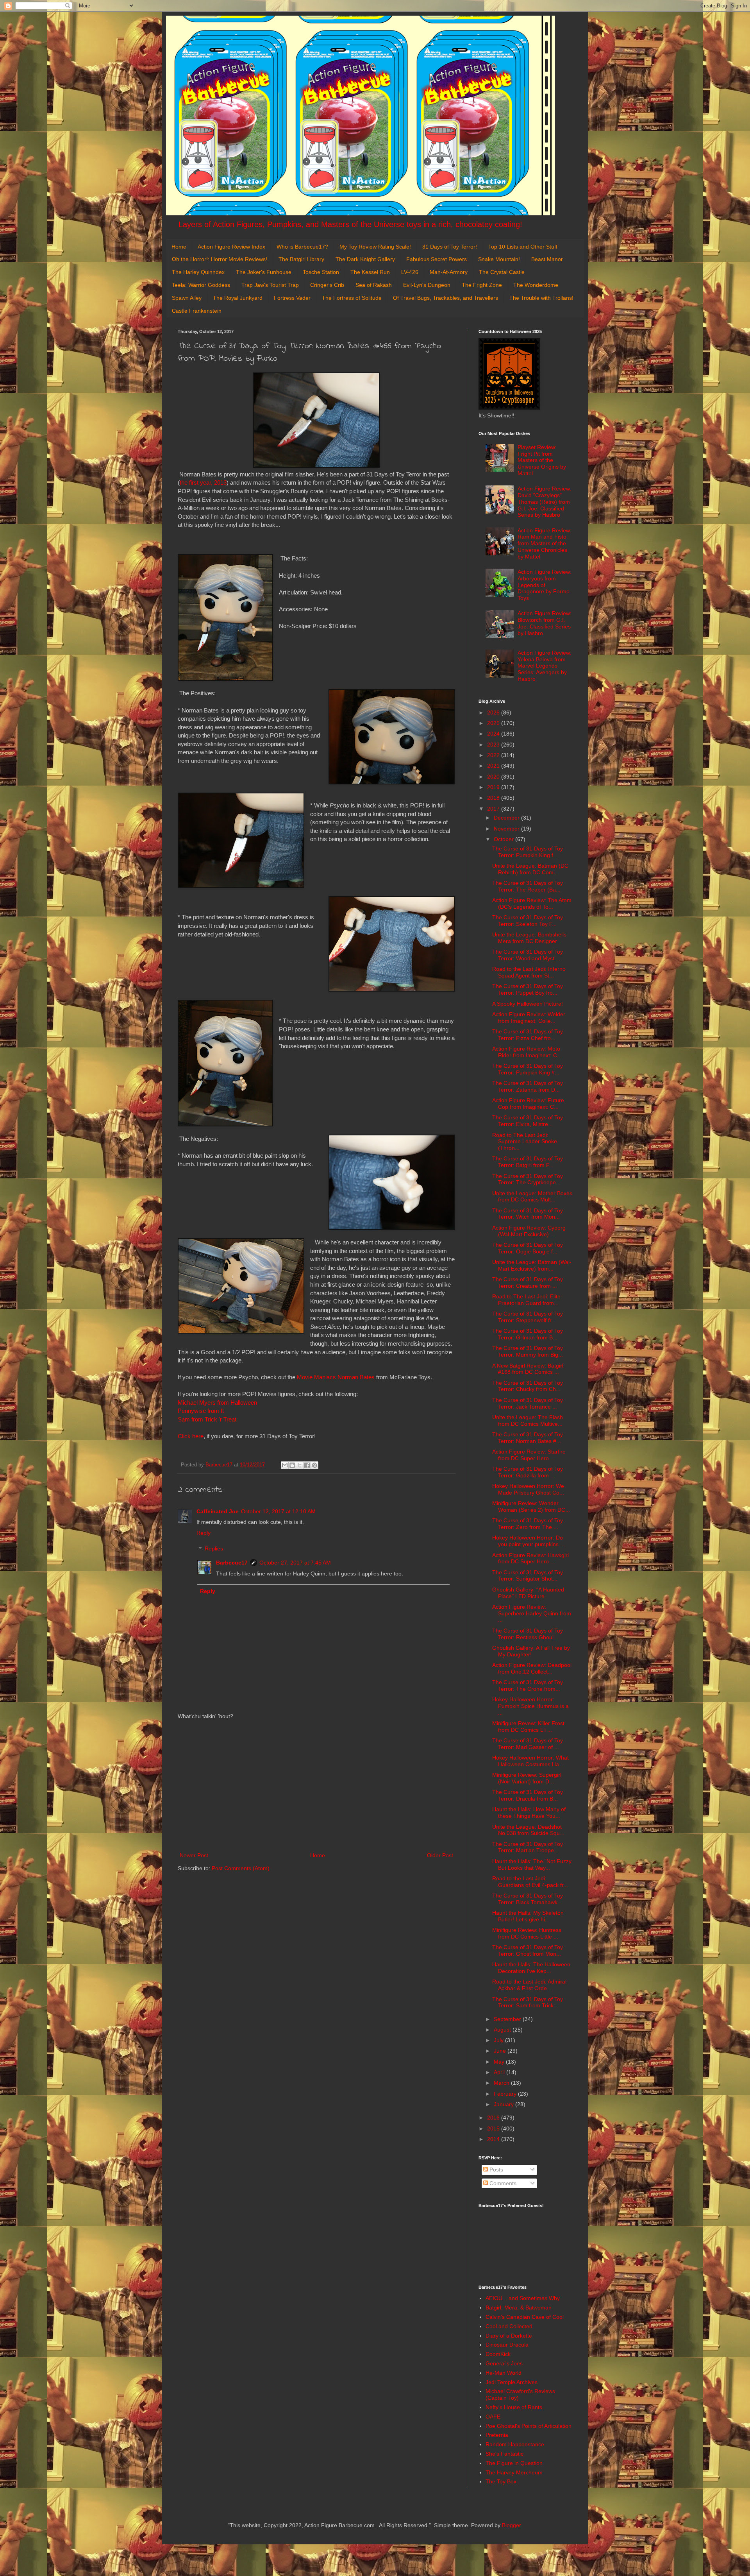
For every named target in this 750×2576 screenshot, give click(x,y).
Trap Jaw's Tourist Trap (270, 285)
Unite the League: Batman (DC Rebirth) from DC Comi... (530, 869)
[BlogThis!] (292, 1465)
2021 (494, 766)
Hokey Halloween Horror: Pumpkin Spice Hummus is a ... (530, 1706)
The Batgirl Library (301, 259)
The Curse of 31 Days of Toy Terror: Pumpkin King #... (528, 1069)
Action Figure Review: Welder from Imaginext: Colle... (529, 1018)
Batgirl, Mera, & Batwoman (519, 2307)
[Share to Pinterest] (314, 1465)
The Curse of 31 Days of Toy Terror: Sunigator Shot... (528, 1576)
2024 (494, 734)
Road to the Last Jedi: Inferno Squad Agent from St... (529, 972)
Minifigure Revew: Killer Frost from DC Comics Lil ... (528, 1727)
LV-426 (410, 272)
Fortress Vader (292, 298)
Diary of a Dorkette (509, 2336)
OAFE (493, 2417)
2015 (494, 2128)
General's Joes (504, 2363)
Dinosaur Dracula (507, 2345)
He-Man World (504, 2373)
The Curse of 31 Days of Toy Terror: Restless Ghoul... (528, 1634)
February (506, 2094)
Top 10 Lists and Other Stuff (523, 247)
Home (179, 247)
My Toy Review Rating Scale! (375, 247)
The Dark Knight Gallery (365, 259)
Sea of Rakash (374, 285)
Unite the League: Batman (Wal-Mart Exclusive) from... (532, 1265)
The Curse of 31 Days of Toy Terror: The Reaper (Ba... (528, 886)
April (500, 2072)
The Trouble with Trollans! (541, 298)
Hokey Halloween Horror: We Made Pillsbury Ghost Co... (528, 1489)
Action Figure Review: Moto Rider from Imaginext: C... (527, 1052)
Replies (214, 1549)
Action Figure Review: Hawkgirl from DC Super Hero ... (530, 1558)
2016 (494, 2118)
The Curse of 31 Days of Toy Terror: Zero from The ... (528, 1524)
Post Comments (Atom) (241, 1868)
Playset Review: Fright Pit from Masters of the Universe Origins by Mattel (542, 460)
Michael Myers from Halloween (217, 1403)
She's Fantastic (504, 2454)
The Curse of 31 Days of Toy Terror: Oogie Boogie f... (528, 1248)
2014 (494, 2139)
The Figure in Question (514, 2463)
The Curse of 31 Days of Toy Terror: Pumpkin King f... (528, 852)
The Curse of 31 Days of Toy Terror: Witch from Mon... (528, 1214)
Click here (191, 1436)
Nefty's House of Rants (514, 2407)
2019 (494, 787)
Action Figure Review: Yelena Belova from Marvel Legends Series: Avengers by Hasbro (545, 666)
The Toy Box (501, 2481)
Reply (204, 1533)
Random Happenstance (515, 2444)
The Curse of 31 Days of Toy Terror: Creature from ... (528, 1283)
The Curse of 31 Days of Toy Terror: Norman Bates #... (528, 1438)
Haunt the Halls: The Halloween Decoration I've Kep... (531, 1968)
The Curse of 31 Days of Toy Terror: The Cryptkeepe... (528, 1179)
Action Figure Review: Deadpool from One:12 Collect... (532, 1668)
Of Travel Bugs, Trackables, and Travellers (446, 298)
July (499, 2040)
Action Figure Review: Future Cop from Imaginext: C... (528, 1104)
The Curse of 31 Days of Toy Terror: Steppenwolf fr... (528, 1317)
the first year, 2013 (203, 482)
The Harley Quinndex (198, 272)
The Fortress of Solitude (352, 298)
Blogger (511, 2525)
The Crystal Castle (502, 272)
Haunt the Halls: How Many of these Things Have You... (529, 1813)
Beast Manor (547, 259)
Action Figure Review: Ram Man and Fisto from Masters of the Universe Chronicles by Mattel (545, 543)
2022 (494, 755)
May (500, 2062)
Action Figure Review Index (231, 247)
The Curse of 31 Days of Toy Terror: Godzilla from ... (528, 1472)
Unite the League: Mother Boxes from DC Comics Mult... (532, 1197)
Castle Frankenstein (197, 311)
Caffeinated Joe (218, 1511)
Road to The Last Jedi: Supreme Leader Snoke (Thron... (525, 1142)
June (501, 2051)
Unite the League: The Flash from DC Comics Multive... (528, 1420)
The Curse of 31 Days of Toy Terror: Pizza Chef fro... (528, 1035)
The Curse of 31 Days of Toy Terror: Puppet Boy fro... (528, 989)
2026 (494, 712)
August (503, 2030)
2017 (494, 809)
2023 (494, 745)
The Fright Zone (482, 285)
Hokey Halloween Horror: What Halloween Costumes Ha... (530, 1761)
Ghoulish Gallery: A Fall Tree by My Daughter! (531, 1651)
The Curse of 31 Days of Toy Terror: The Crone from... (528, 1685)
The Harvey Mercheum (514, 2472)
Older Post (440, 1855)
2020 (494, 777)
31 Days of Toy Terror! (450, 247)
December (507, 818)
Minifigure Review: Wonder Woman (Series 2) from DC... (531, 1506)
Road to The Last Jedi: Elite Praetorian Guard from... (526, 1300)
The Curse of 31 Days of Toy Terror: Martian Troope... (528, 1847)
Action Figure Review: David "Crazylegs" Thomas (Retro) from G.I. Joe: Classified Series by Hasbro (545, 502)
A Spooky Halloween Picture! (528, 1004)
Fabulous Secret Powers (437, 259)
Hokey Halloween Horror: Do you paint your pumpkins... (528, 1541)
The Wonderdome (536, 285)
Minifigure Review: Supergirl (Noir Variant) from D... (527, 1778)
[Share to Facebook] (307, 1465)
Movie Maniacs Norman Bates (336, 1377)
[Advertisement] (316, 1786)
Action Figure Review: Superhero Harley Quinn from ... (532, 1613)
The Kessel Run (370, 272)
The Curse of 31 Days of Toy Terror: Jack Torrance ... (528, 1403)
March (502, 2083)
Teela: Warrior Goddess (201, 285)
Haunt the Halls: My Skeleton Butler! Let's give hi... (528, 1916)
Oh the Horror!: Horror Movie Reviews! (220, 259)
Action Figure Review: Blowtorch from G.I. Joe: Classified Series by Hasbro (545, 623)
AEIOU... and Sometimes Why (523, 2298)
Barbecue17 (232, 1563)
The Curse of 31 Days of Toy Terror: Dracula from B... (528, 1795)
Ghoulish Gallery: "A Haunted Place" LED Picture (528, 1593)
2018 (494, 798)
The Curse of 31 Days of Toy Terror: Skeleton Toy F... (528, 921)
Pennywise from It (201, 1411)
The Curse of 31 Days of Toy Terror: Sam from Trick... (528, 2002)
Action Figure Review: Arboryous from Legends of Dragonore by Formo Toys (545, 585)
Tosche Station (321, 272)
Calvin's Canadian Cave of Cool (525, 2317)
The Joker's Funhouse (264, 272)
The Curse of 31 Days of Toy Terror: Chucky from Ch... (528, 1386)
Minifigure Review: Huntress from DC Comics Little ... (527, 1933)
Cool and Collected (509, 2326)
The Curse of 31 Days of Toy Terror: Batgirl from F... (528, 1162)
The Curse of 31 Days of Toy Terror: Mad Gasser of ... (528, 1744)
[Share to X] (300, 1465)
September (508, 2019)
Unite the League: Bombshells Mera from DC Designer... (529, 938)
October (504, 839)
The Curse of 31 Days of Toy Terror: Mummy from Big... (528, 1351)
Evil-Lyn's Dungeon (427, 285)
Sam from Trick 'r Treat (208, 1419)
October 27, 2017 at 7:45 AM (295, 1563)
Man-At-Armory (449, 272)
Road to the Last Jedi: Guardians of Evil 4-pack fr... (530, 1882)
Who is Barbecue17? (302, 247)
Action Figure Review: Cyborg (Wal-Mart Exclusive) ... (529, 1231)
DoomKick (498, 2354)
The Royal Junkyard (238, 298)
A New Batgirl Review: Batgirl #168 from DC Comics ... (528, 1369)
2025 (494, 723)
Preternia (497, 2435)
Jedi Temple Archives (512, 2382)
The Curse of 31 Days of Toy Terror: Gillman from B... (528, 1334)
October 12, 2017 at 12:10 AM (278, 1511)
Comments (502, 2183)
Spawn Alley (187, 298)
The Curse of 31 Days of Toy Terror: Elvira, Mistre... (528, 1121)
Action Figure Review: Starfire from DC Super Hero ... (529, 1455)
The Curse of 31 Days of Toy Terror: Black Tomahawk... (528, 1899)
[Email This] (285, 1465)
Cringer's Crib (327, 285)
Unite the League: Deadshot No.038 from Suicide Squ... (528, 1830)
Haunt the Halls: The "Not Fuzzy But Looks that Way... (532, 1864)
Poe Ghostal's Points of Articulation (529, 2426)
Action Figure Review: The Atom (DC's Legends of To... (532, 903)
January (504, 2104)
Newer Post (194, 1855)
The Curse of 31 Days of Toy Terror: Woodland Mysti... (528, 955)
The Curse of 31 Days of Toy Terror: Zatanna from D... (528, 1086)
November (507, 829)
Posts (496, 2170)
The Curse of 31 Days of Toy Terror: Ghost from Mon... (528, 1950)
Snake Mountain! (499, 259)
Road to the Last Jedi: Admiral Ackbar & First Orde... (529, 1985)
